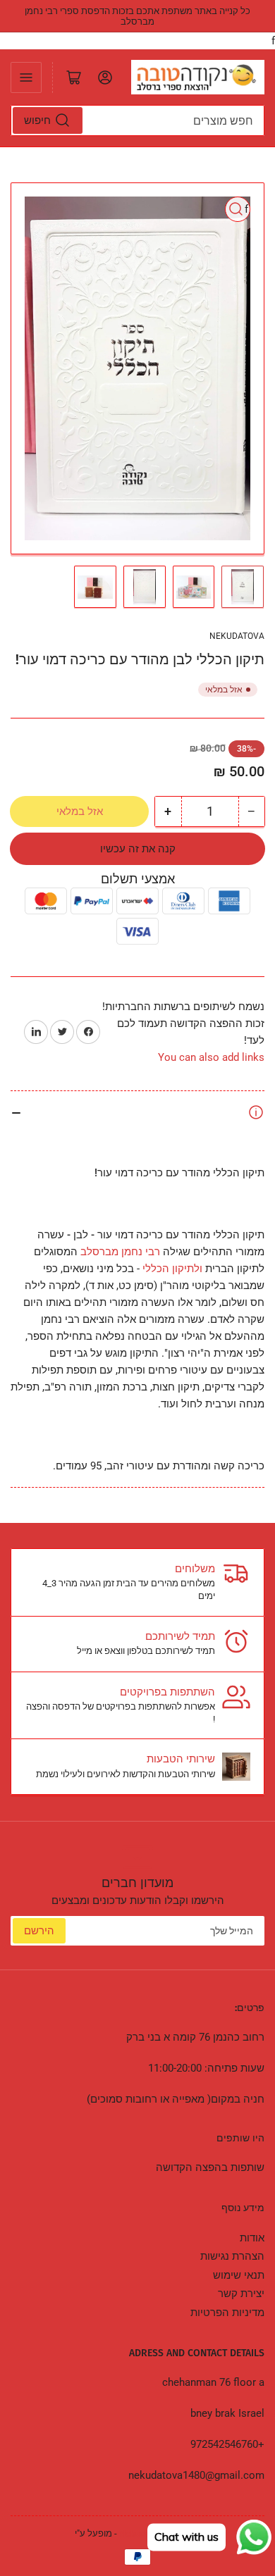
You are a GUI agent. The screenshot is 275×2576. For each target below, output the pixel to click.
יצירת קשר (241, 2294)
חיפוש (37, 120)
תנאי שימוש (239, 2275)
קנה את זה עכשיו (138, 849)
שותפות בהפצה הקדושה (210, 2167)
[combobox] (137, 120)
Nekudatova (237, 636)
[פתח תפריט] (26, 77)
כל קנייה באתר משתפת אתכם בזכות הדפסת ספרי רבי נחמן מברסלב (137, 16)
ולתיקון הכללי (172, 1269)
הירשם (39, 1931)
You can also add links (211, 1057)
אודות (252, 2238)
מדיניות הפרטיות (227, 2313)
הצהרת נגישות (232, 2256)
